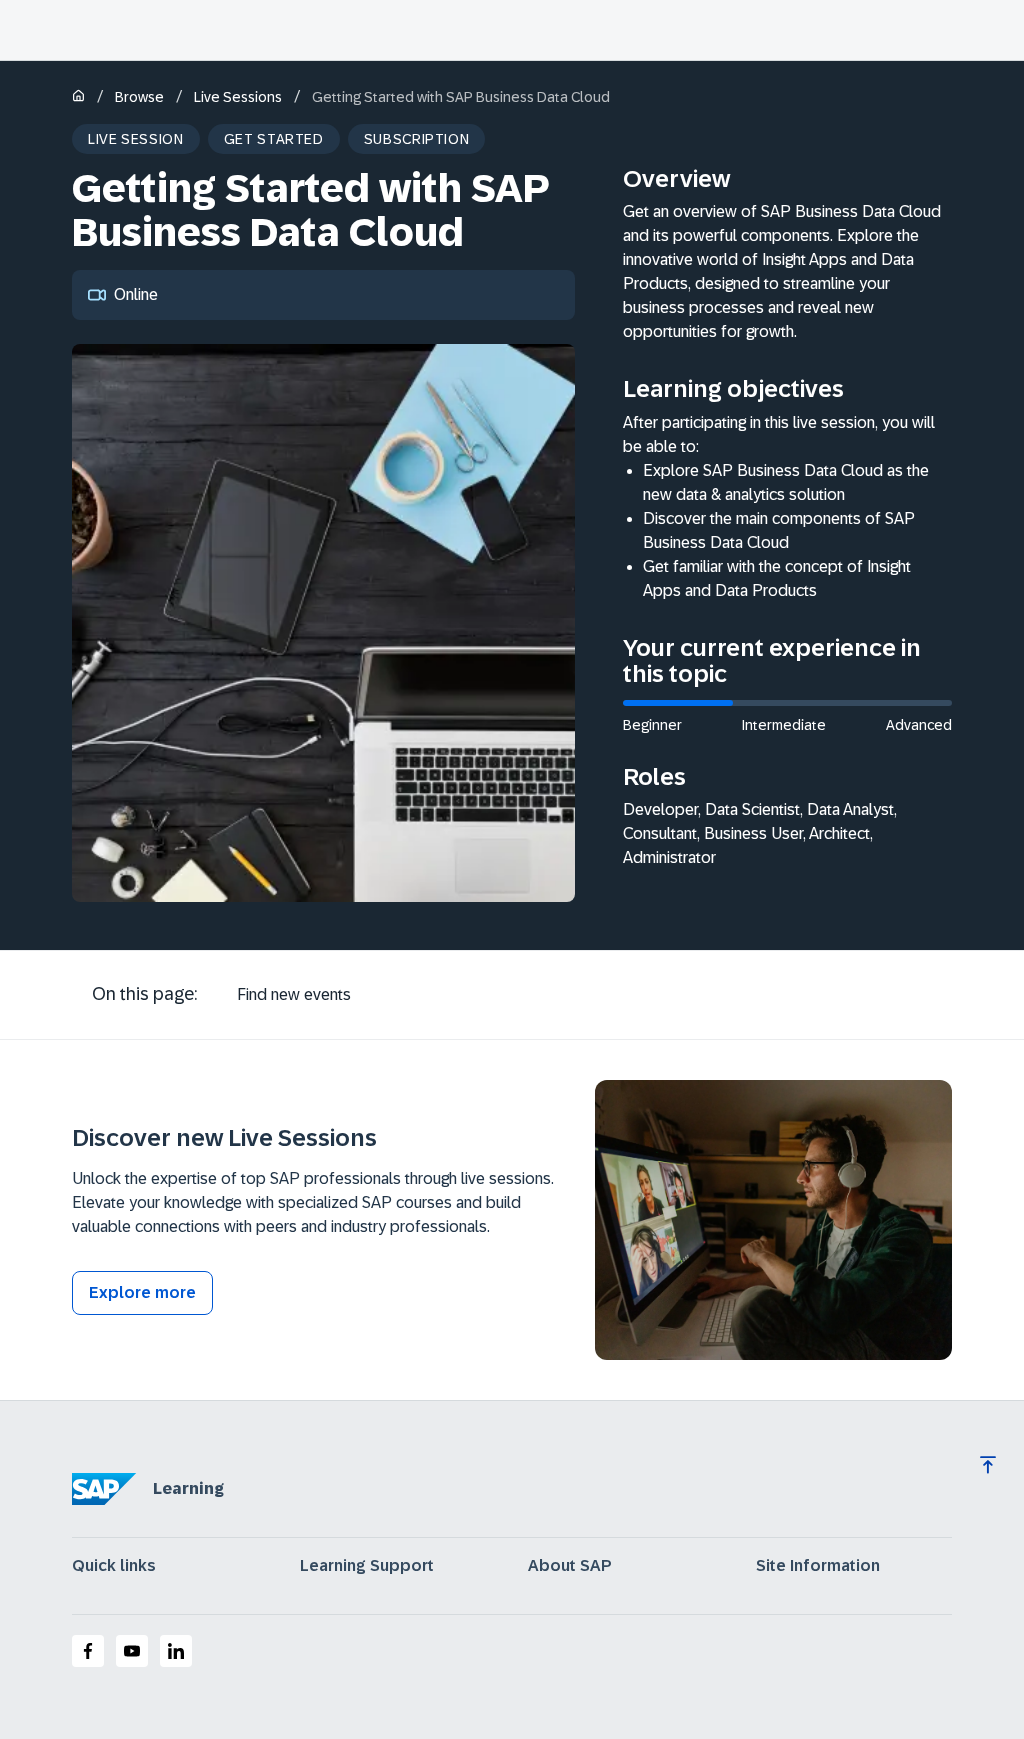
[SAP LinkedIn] (176, 1651)
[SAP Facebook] (88, 1651)
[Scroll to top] (988, 1465)
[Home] (78, 97)
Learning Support (367, 1566)
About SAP (570, 1566)
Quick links (114, 1566)
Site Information (818, 1566)
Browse (139, 97)
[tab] (294, 995)
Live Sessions (238, 97)
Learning (188, 1488)
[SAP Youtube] (132, 1651)
